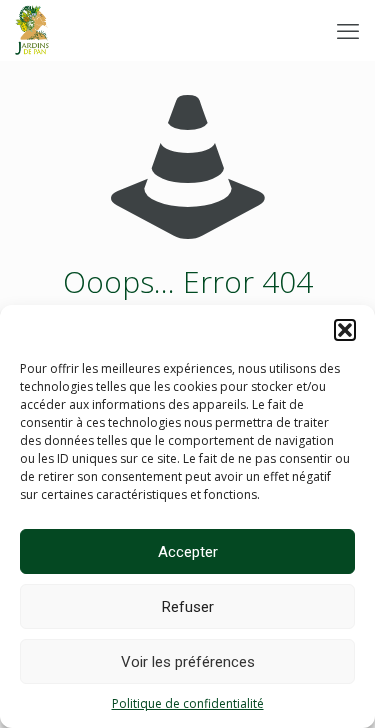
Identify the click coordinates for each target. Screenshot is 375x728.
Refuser (188, 607)
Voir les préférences (188, 662)
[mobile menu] (348, 30)
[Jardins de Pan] (32, 30)
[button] (345, 330)
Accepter (188, 552)
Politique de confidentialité (188, 703)
